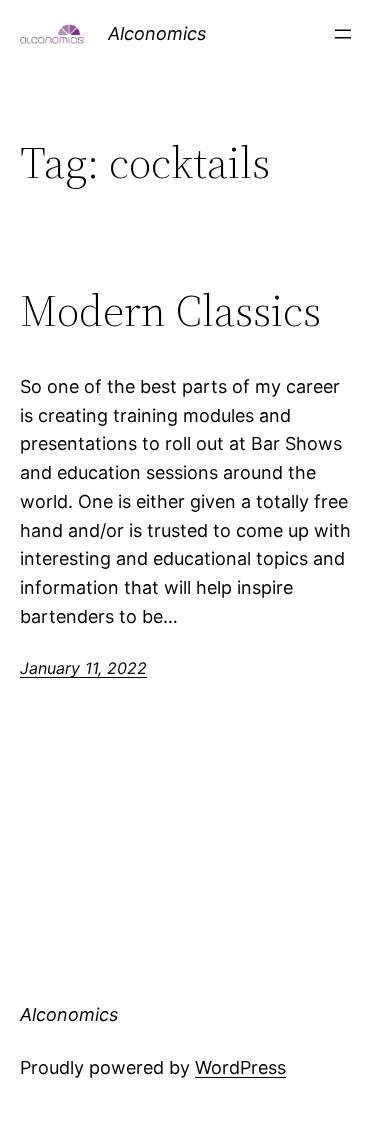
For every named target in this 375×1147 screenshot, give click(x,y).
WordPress (240, 1067)
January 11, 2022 (83, 668)
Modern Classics (170, 311)
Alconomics (157, 33)
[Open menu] (343, 34)
